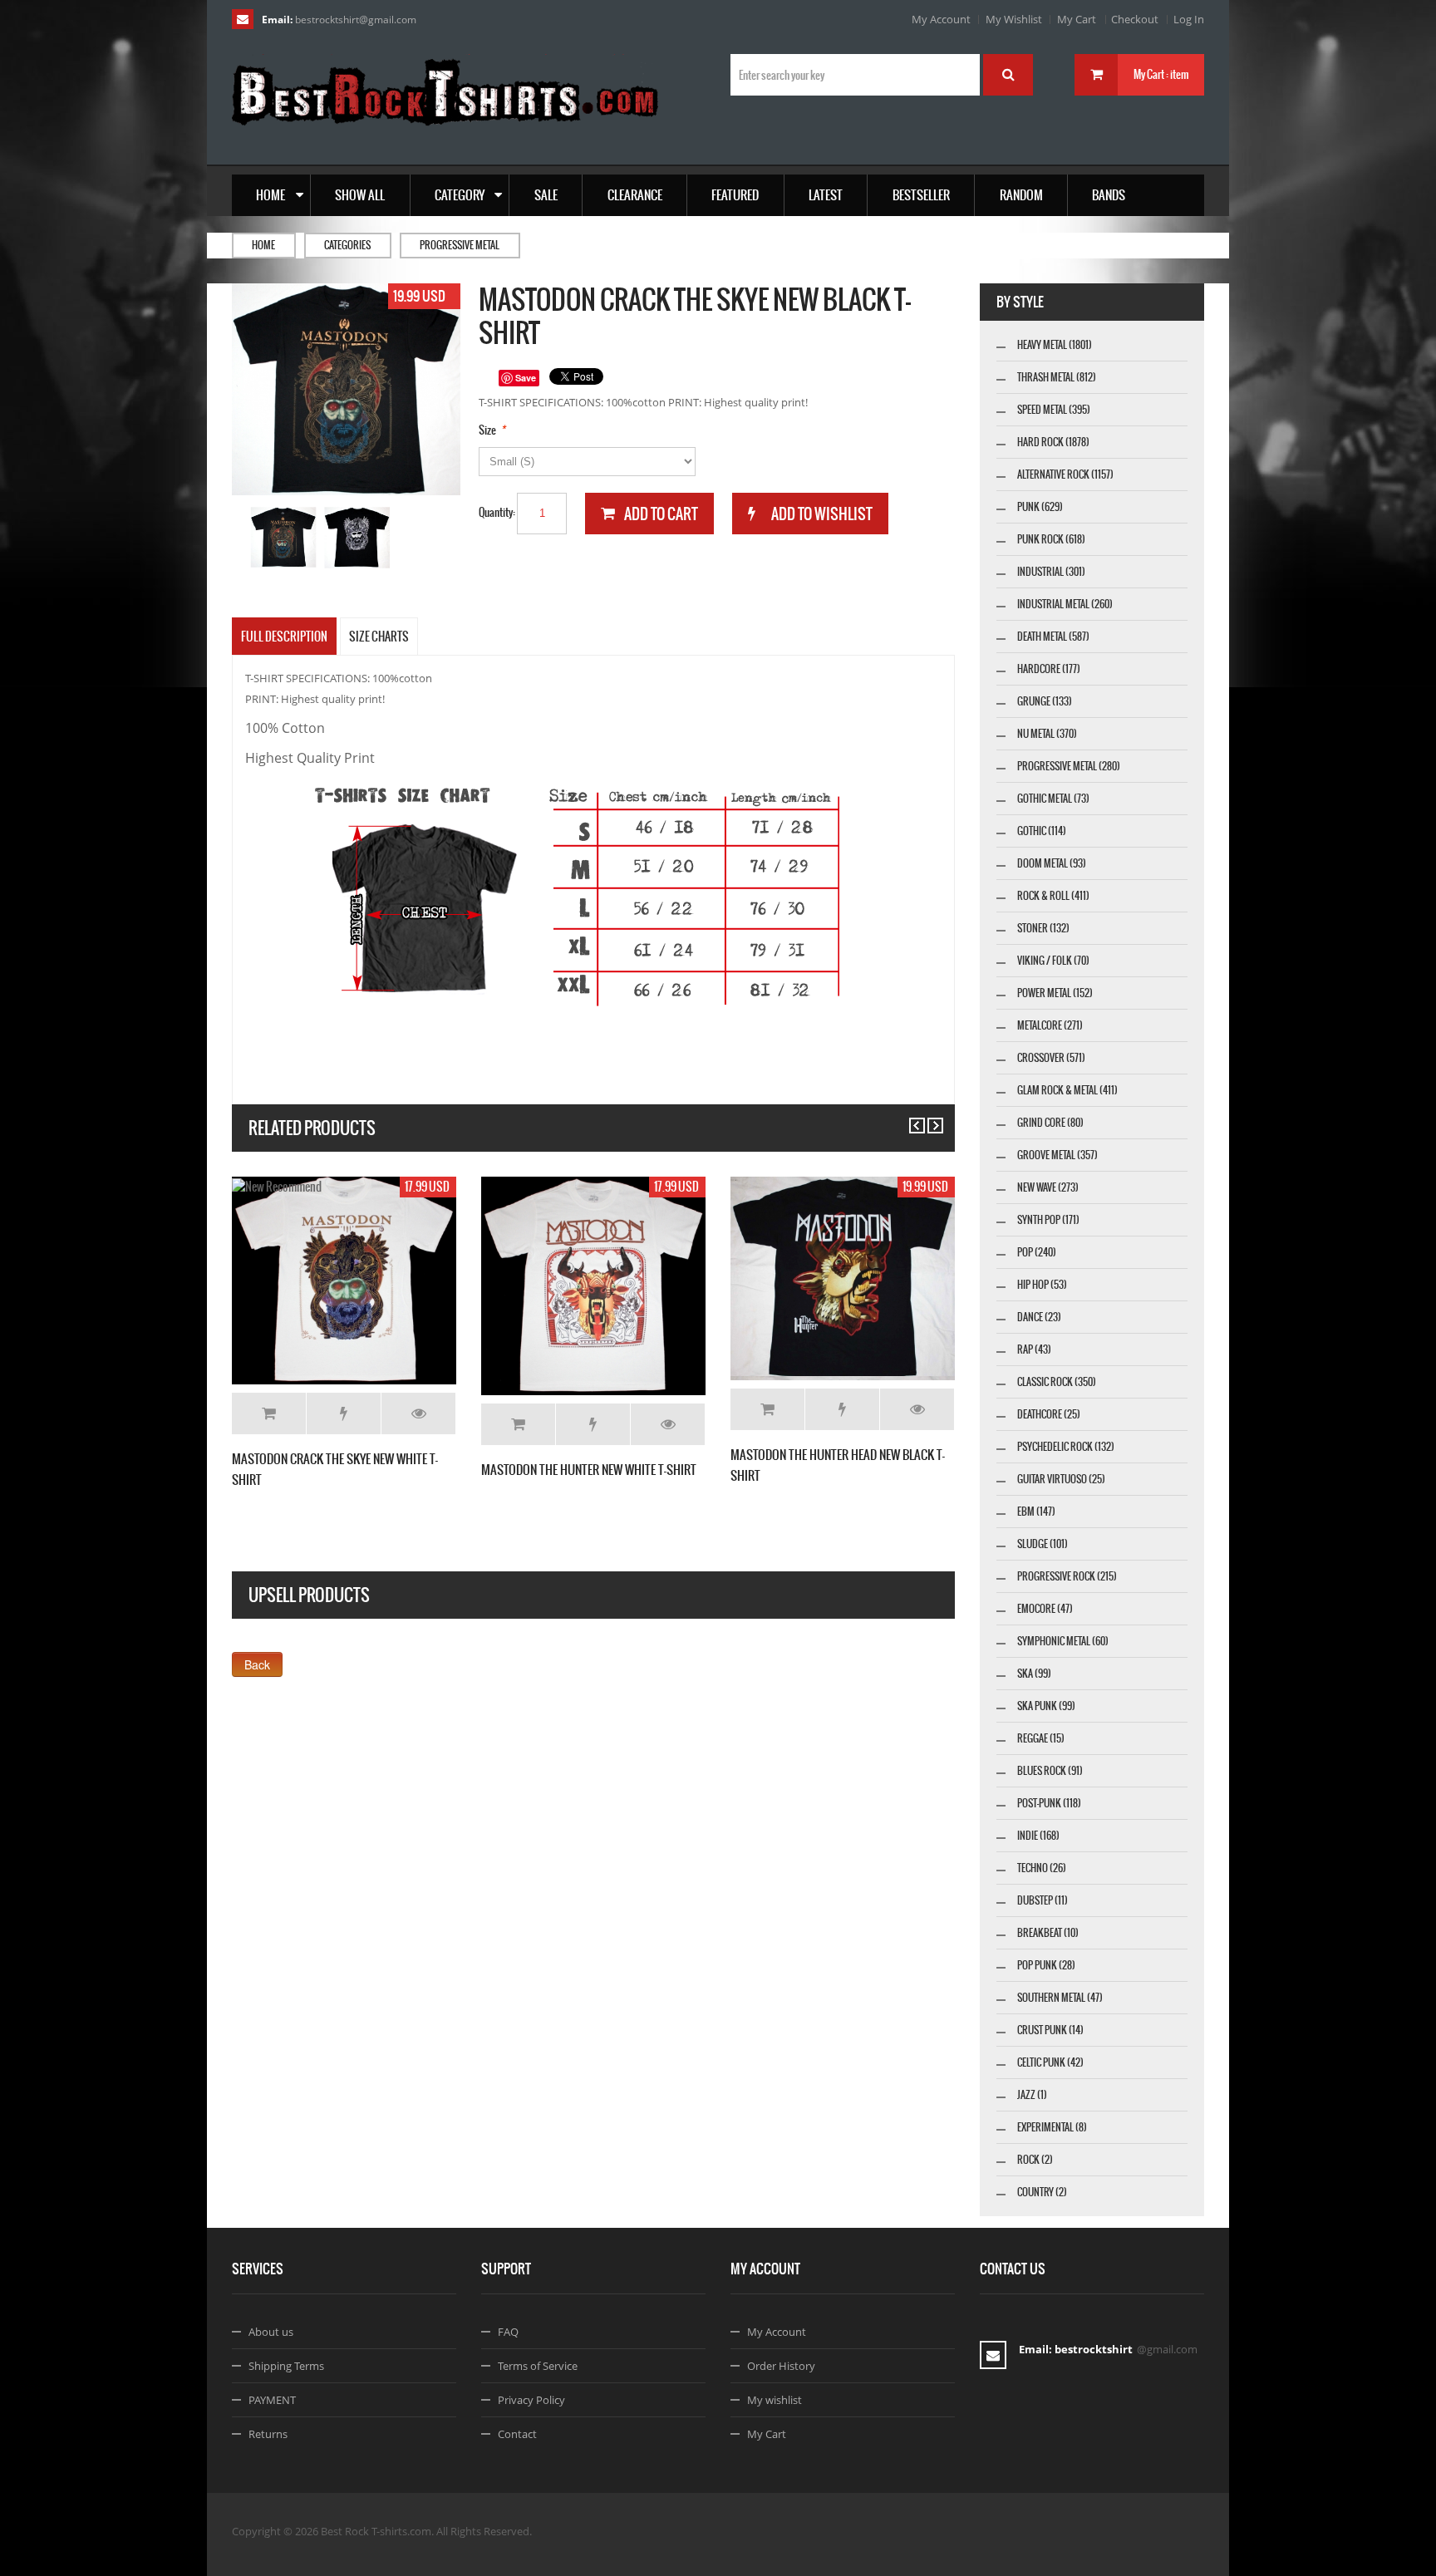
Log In (1189, 19)
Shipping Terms (286, 2366)
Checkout (1135, 19)
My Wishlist (1014, 19)
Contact (517, 2434)
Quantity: (497, 512)
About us (271, 2332)
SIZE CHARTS (379, 637)
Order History (781, 2366)
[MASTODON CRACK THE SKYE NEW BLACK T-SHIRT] (284, 537)
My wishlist (775, 2400)
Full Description (284, 637)
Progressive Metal (460, 245)
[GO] (1008, 75)
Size (487, 430)
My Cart (1077, 19)
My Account (941, 19)
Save (526, 378)
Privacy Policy (531, 2400)
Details (418, 1413)
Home (263, 245)
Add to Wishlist (344, 1413)
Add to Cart (269, 1413)
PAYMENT (272, 2400)
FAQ (508, 2332)
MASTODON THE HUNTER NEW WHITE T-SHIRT (589, 1470)
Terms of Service (538, 2366)
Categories (347, 245)
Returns (268, 2434)
